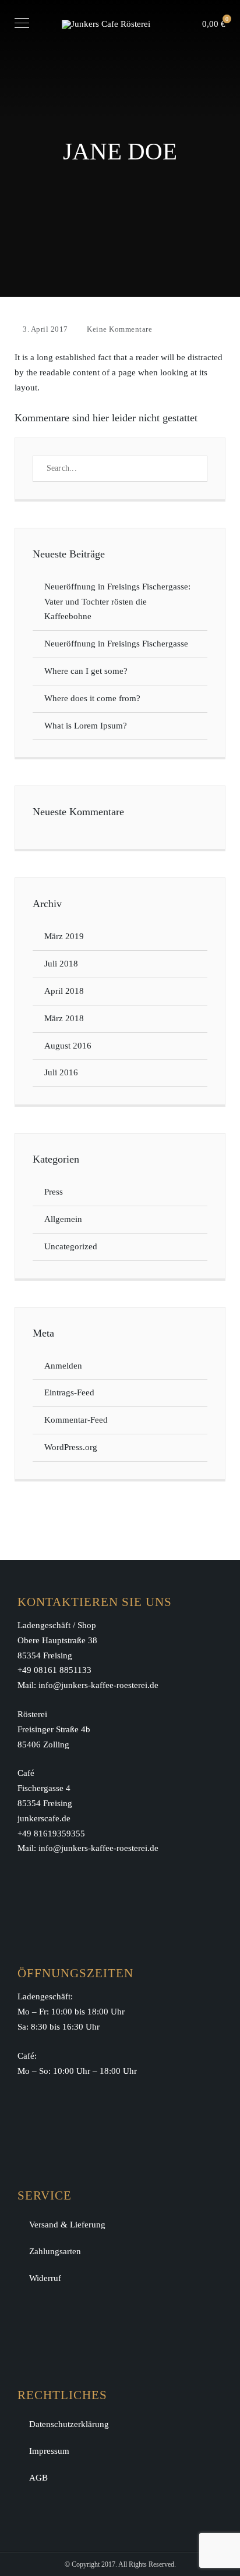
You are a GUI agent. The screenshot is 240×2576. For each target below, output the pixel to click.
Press (54, 1192)
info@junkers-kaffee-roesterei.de (98, 1685)
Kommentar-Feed (76, 1420)
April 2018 (64, 991)
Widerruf (45, 2278)
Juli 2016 (61, 1072)
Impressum (49, 2451)
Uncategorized (71, 1246)
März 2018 (64, 1018)
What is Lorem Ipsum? (86, 726)
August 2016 (68, 1046)
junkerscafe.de (44, 1818)
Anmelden (63, 1366)
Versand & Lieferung (67, 2225)
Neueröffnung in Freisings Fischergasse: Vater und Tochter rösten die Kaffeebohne (119, 602)
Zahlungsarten (55, 2251)
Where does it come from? (92, 698)
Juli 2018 (61, 964)
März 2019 (64, 936)
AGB (38, 2478)
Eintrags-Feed (69, 1392)
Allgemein (63, 1219)
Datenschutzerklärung (69, 2424)
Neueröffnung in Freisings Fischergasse (116, 644)
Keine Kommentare (119, 329)
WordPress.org (71, 1447)
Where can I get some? (86, 671)
